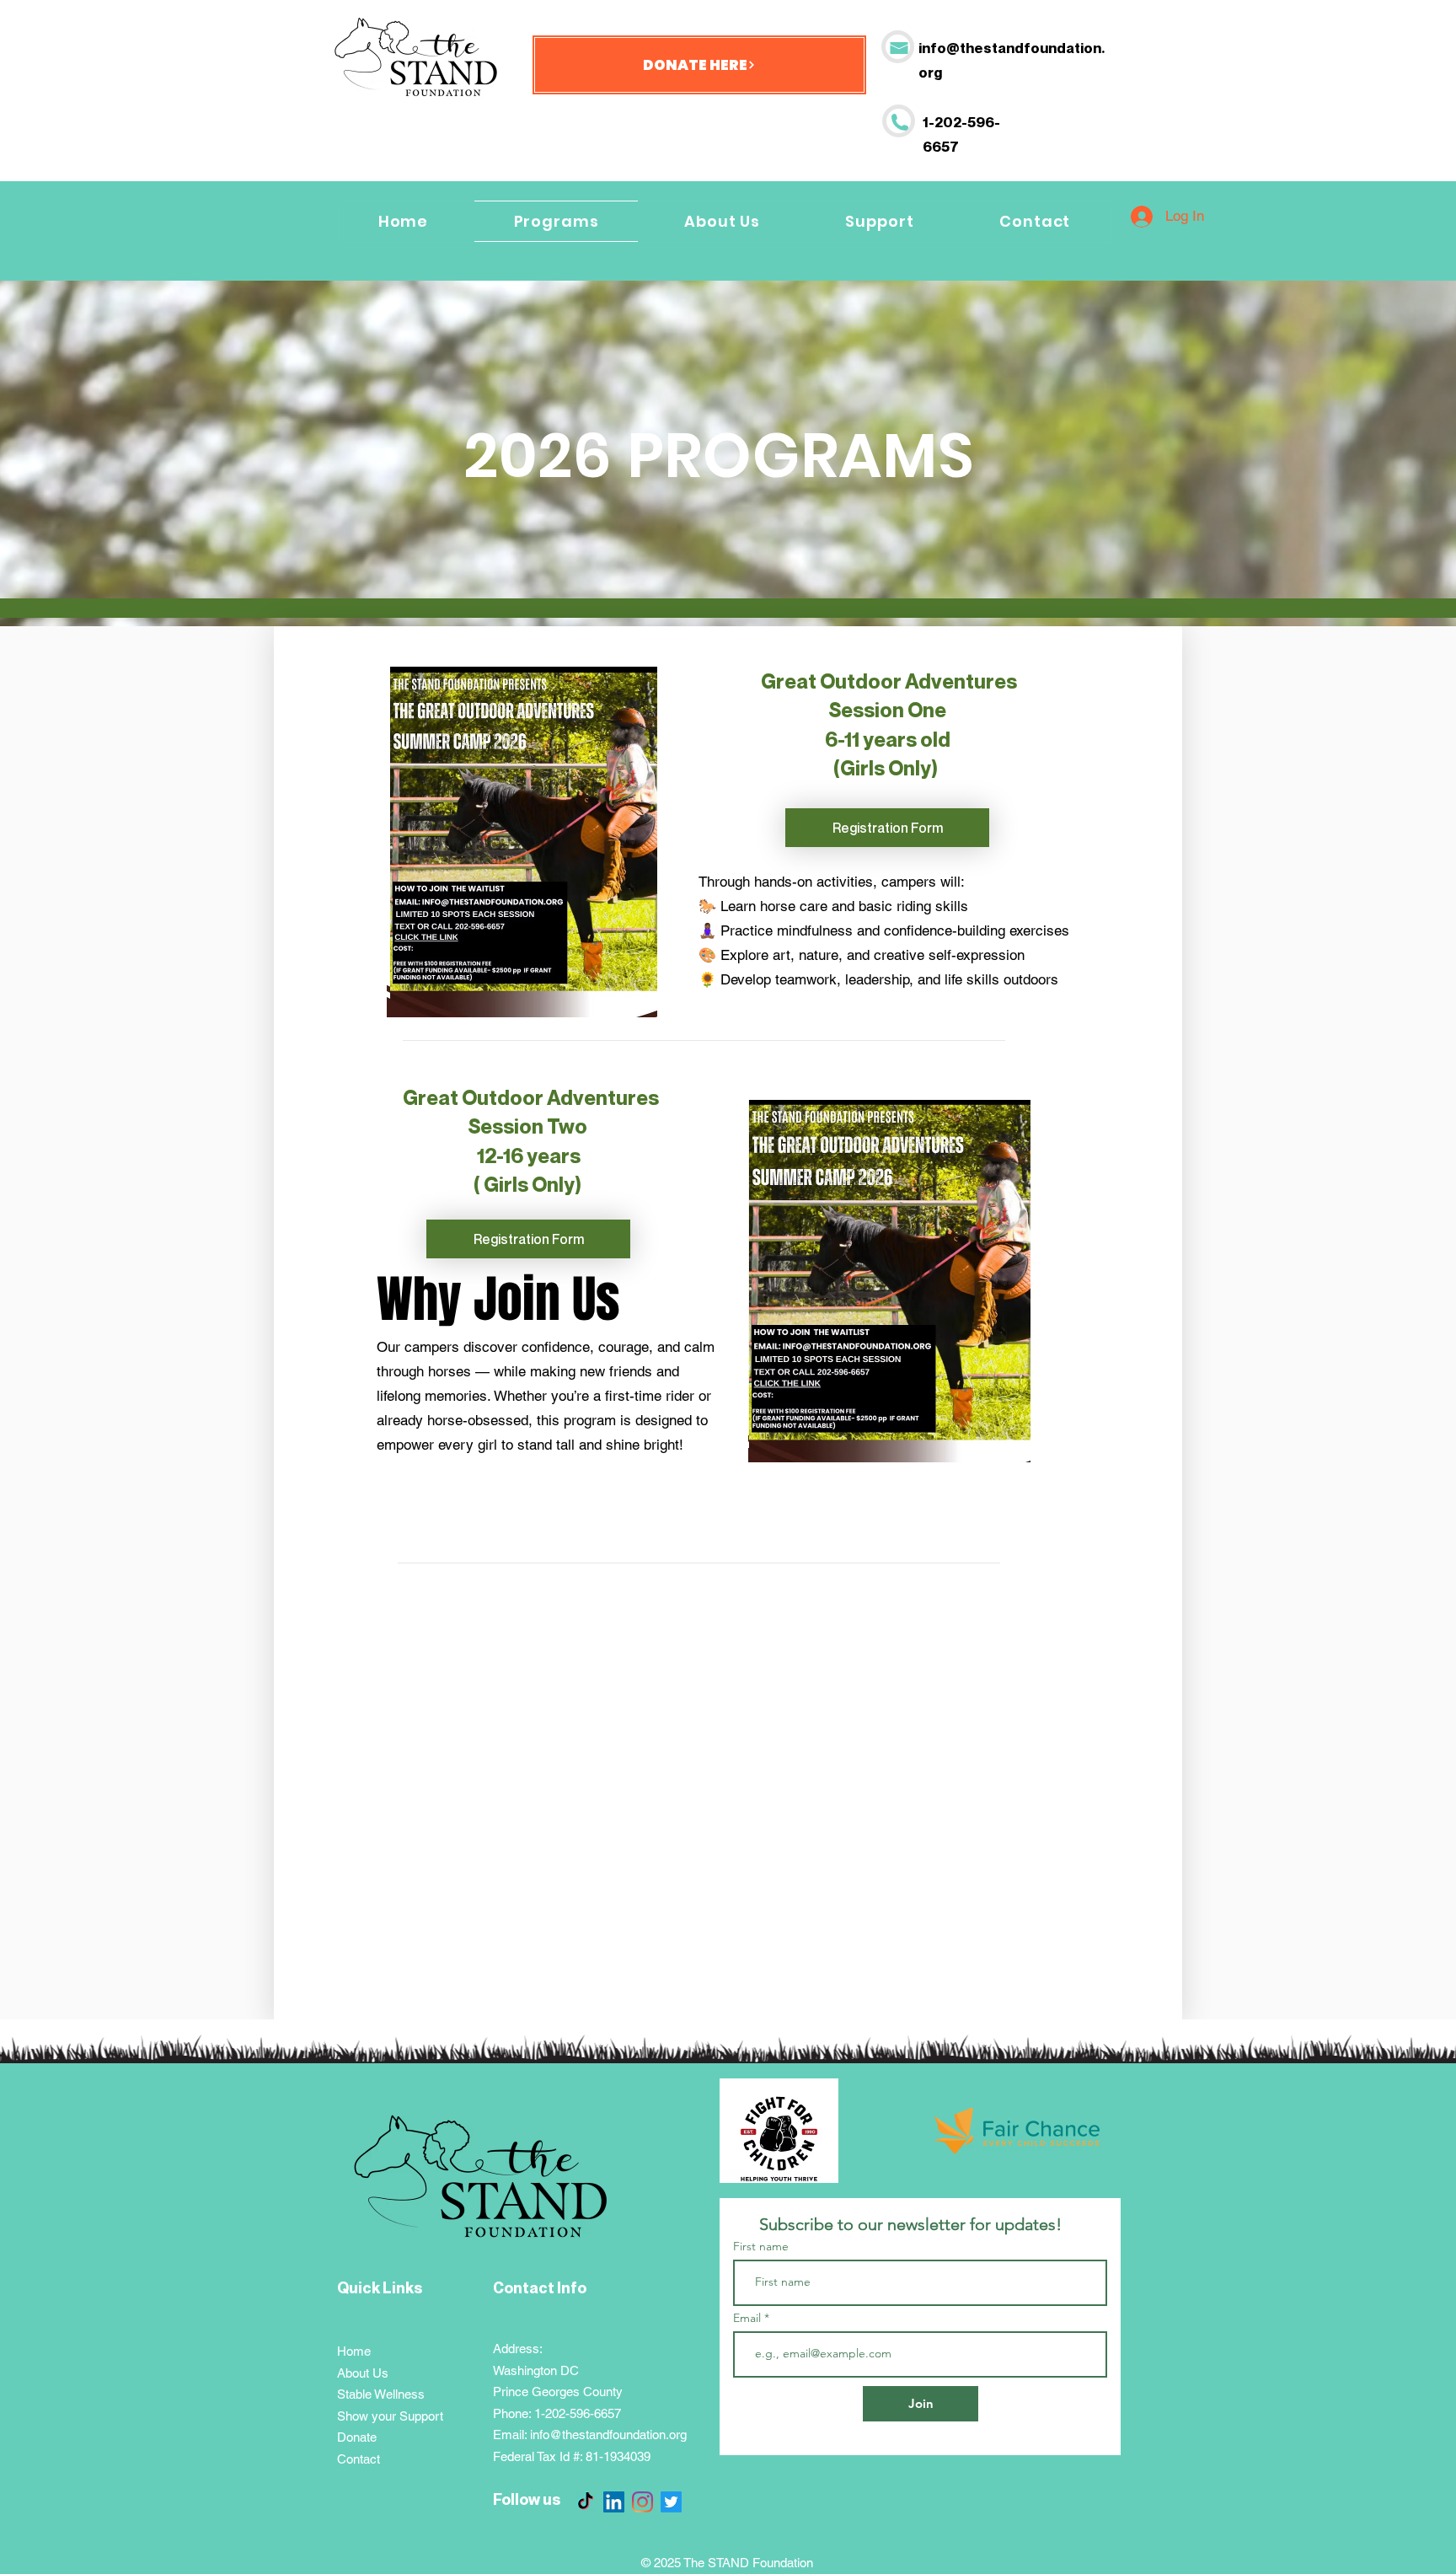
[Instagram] (642, 2502)
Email (749, 2318)
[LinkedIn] (614, 2502)
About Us (363, 2373)
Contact (359, 2459)
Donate (357, 2437)
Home (354, 2351)
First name (761, 2246)
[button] (880, 221)
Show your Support (390, 2416)
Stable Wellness (381, 2394)
